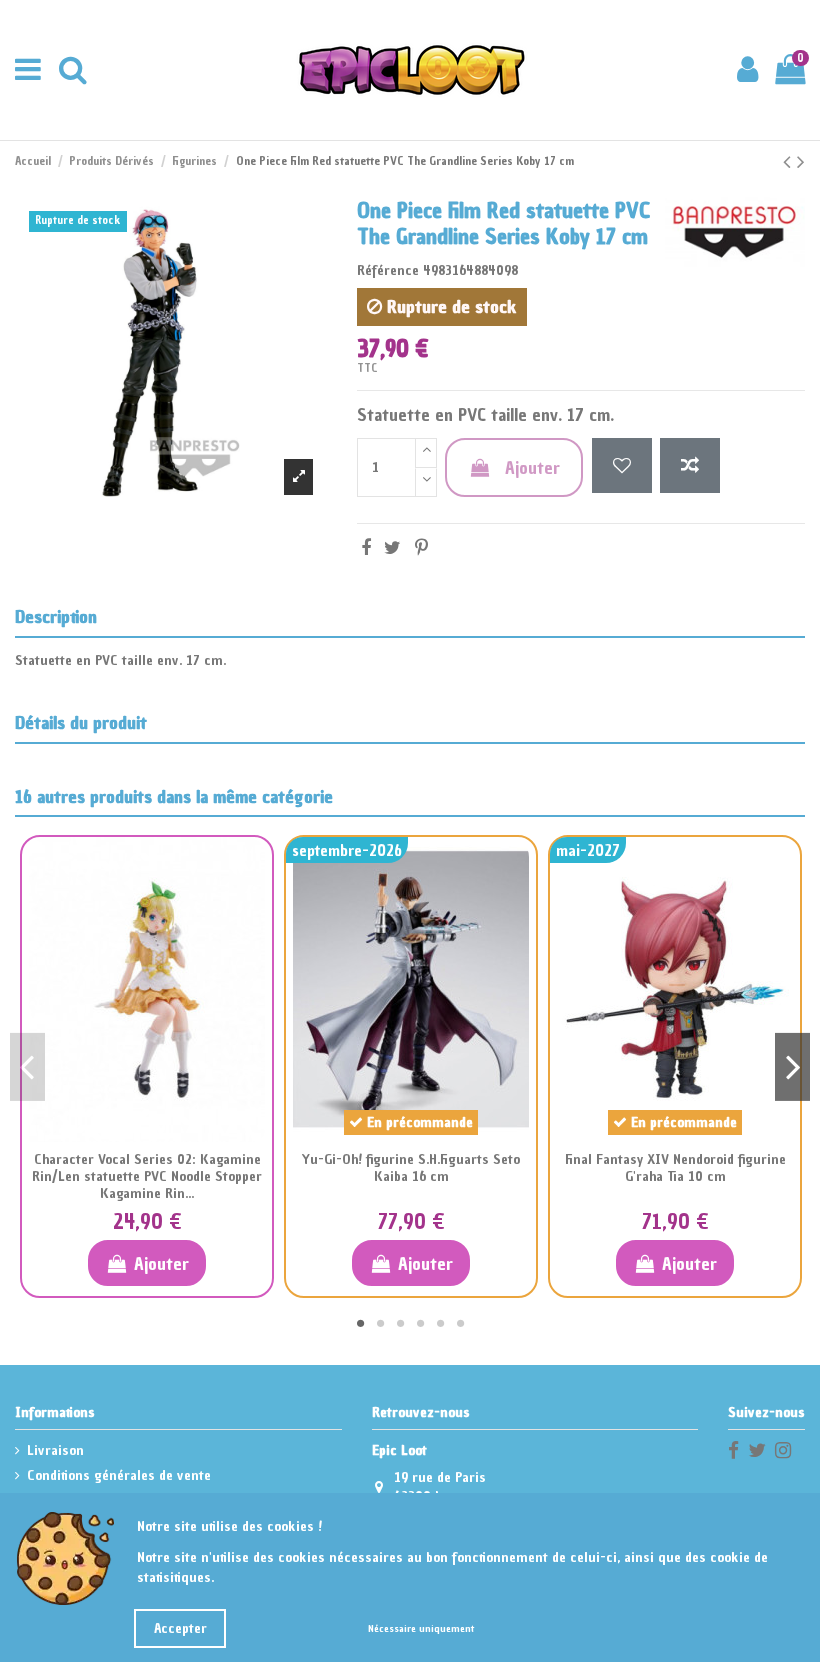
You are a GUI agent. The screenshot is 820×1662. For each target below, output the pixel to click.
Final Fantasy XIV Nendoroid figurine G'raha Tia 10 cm (675, 1168)
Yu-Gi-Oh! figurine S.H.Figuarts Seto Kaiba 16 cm (411, 1168)
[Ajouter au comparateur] (690, 465)
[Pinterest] (421, 547)
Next (792, 1067)
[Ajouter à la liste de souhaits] (622, 465)
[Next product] (801, 161)
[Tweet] (392, 547)
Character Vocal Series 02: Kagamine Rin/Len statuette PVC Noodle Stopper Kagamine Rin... (147, 1176)
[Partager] (366, 547)
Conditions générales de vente (119, 1475)
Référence (388, 270)
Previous (27, 1067)
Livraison (55, 1450)
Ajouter (532, 467)
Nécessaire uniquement (421, 1628)
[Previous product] (790, 161)
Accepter (180, 1628)
